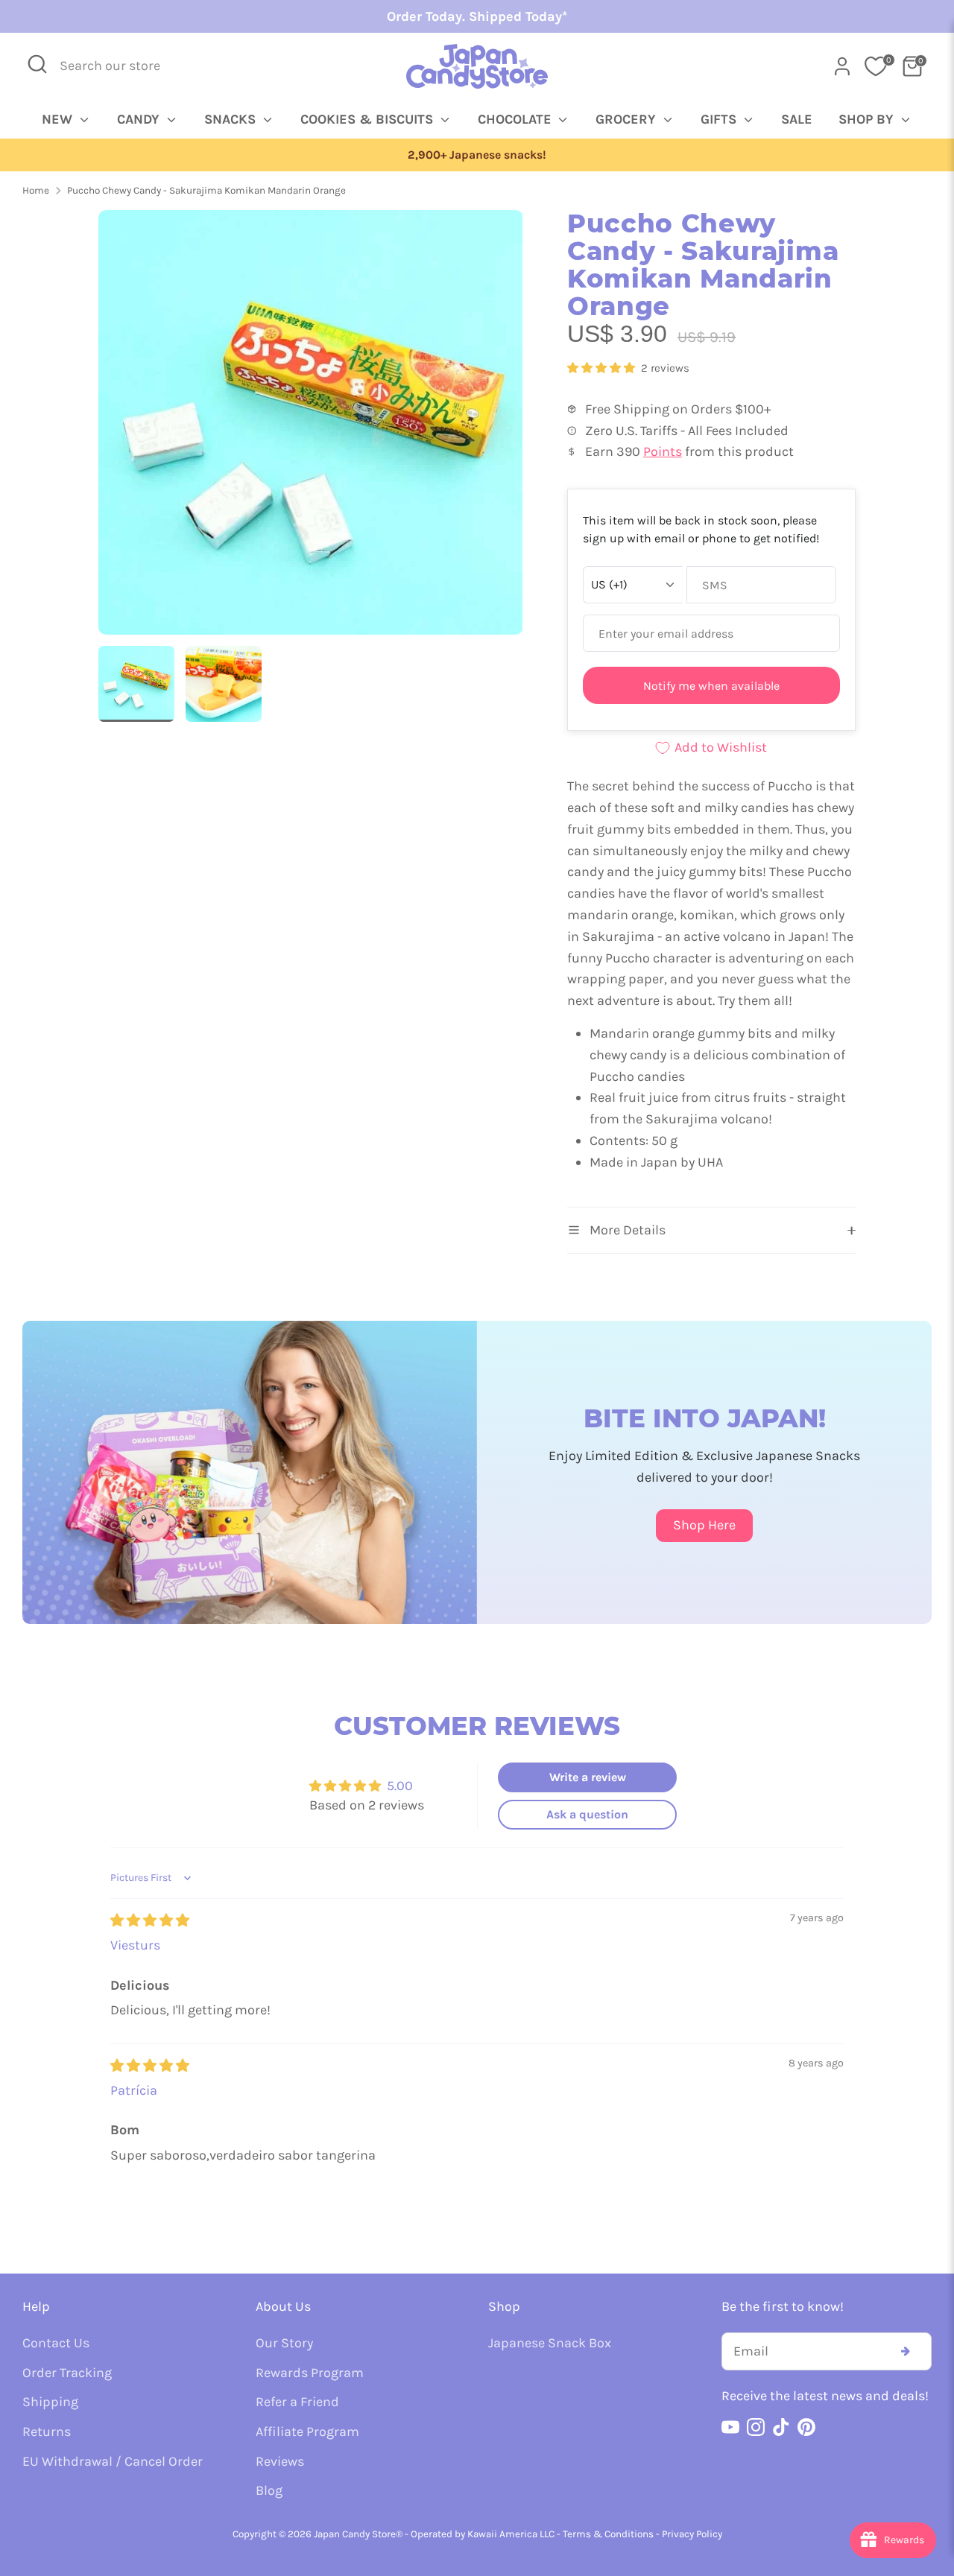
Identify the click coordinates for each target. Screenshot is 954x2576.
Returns (47, 2431)
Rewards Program (310, 2373)
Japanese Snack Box (550, 2343)
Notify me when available (711, 686)
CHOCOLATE (517, 119)
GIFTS (720, 119)
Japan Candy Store (355, 2534)
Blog (269, 2490)
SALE (797, 119)
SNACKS (232, 119)
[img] (150, 1920)
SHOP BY (868, 119)
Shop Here (704, 1525)
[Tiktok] (781, 2427)
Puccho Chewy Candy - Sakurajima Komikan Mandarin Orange (206, 190)
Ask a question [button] (587, 1814)
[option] (477, 155)
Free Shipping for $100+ (477, 155)
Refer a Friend (297, 2402)
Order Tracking (67, 2373)
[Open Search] (37, 64)
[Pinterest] (806, 2427)
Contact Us (56, 2343)
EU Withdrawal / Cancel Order (113, 2461)
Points (663, 451)
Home (36, 190)
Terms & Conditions (608, 2534)
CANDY (140, 119)
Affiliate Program (307, 2431)
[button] (603, 368)
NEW (59, 119)
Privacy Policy (692, 2534)
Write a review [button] (588, 1777)
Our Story (284, 2343)
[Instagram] (756, 2427)
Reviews (280, 2461)
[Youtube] (730, 2427)
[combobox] (120, 66)
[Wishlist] (876, 66)
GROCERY (628, 119)
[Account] (842, 66)
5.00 (400, 1786)
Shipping (50, 2402)
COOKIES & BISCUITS (369, 119)
